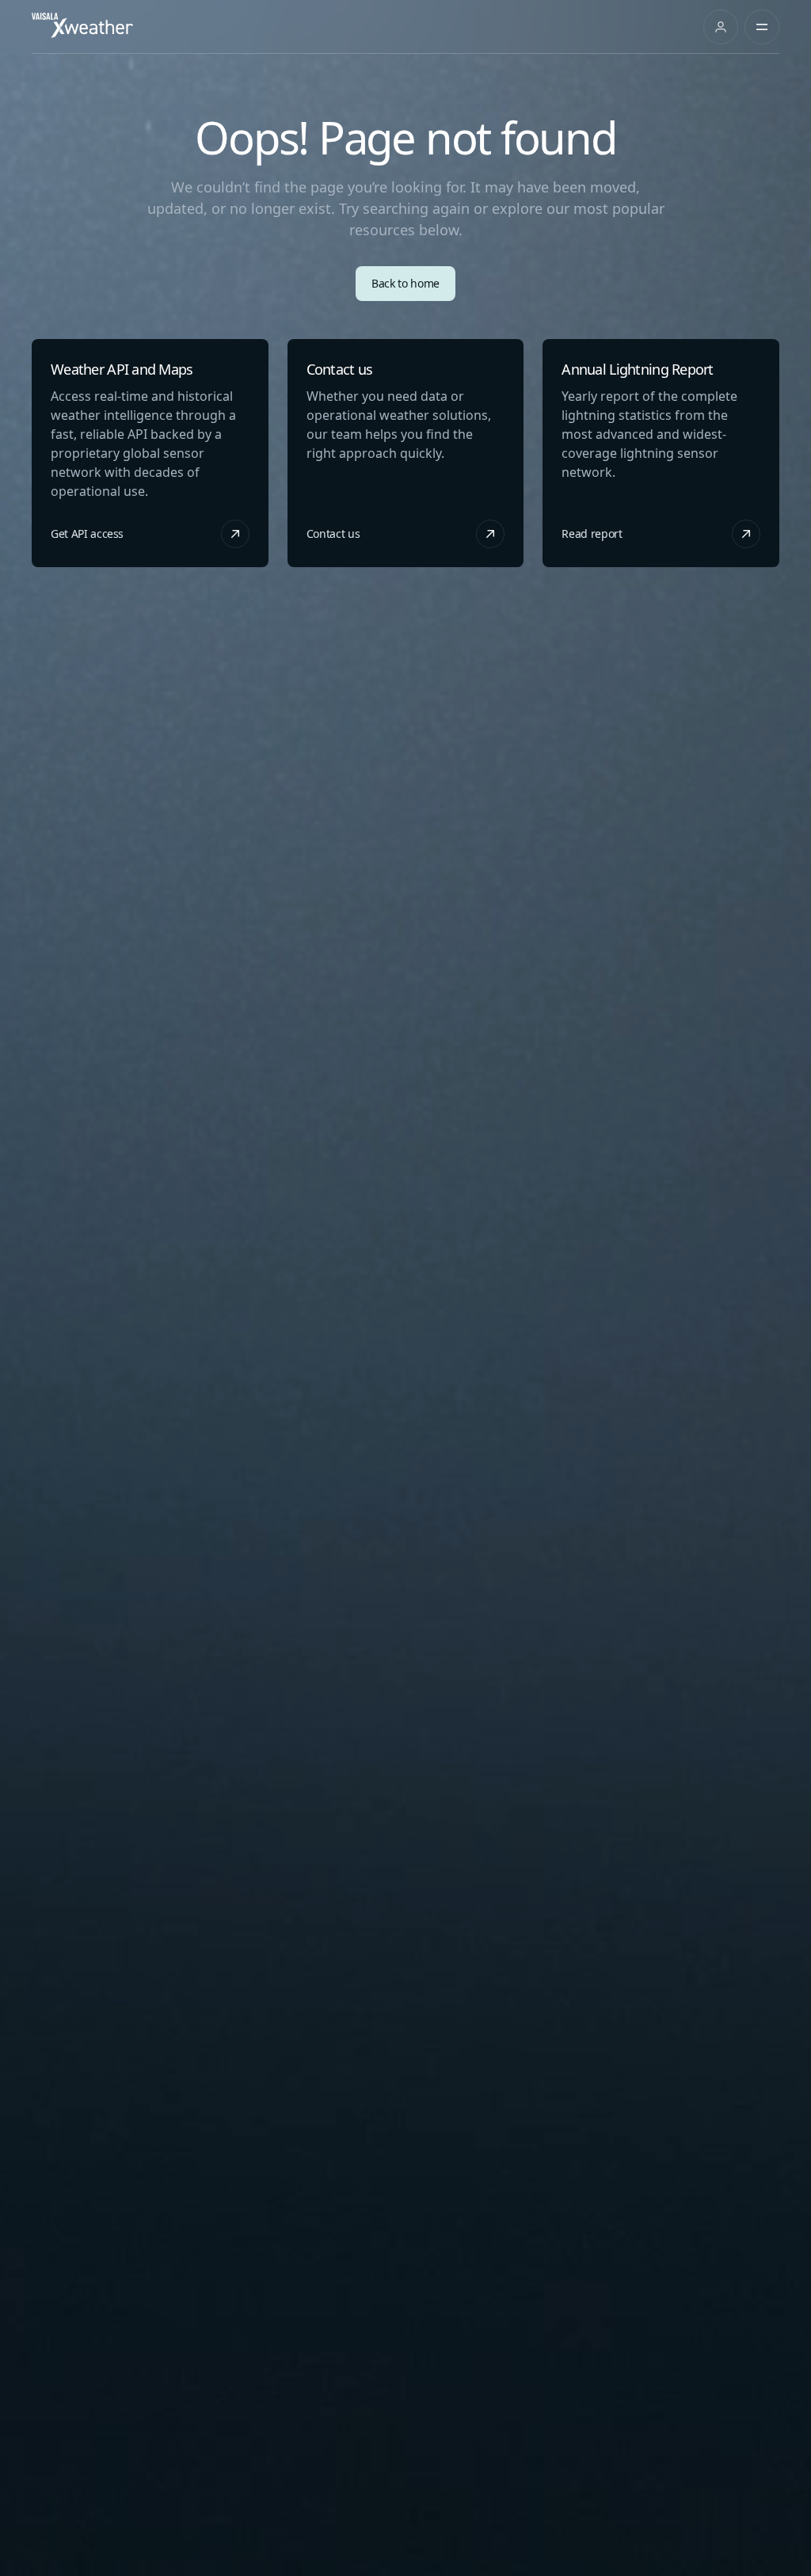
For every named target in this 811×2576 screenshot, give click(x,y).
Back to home (406, 283)
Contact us (334, 533)
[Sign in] (721, 27)
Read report (592, 533)
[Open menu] (762, 27)
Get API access (88, 533)
